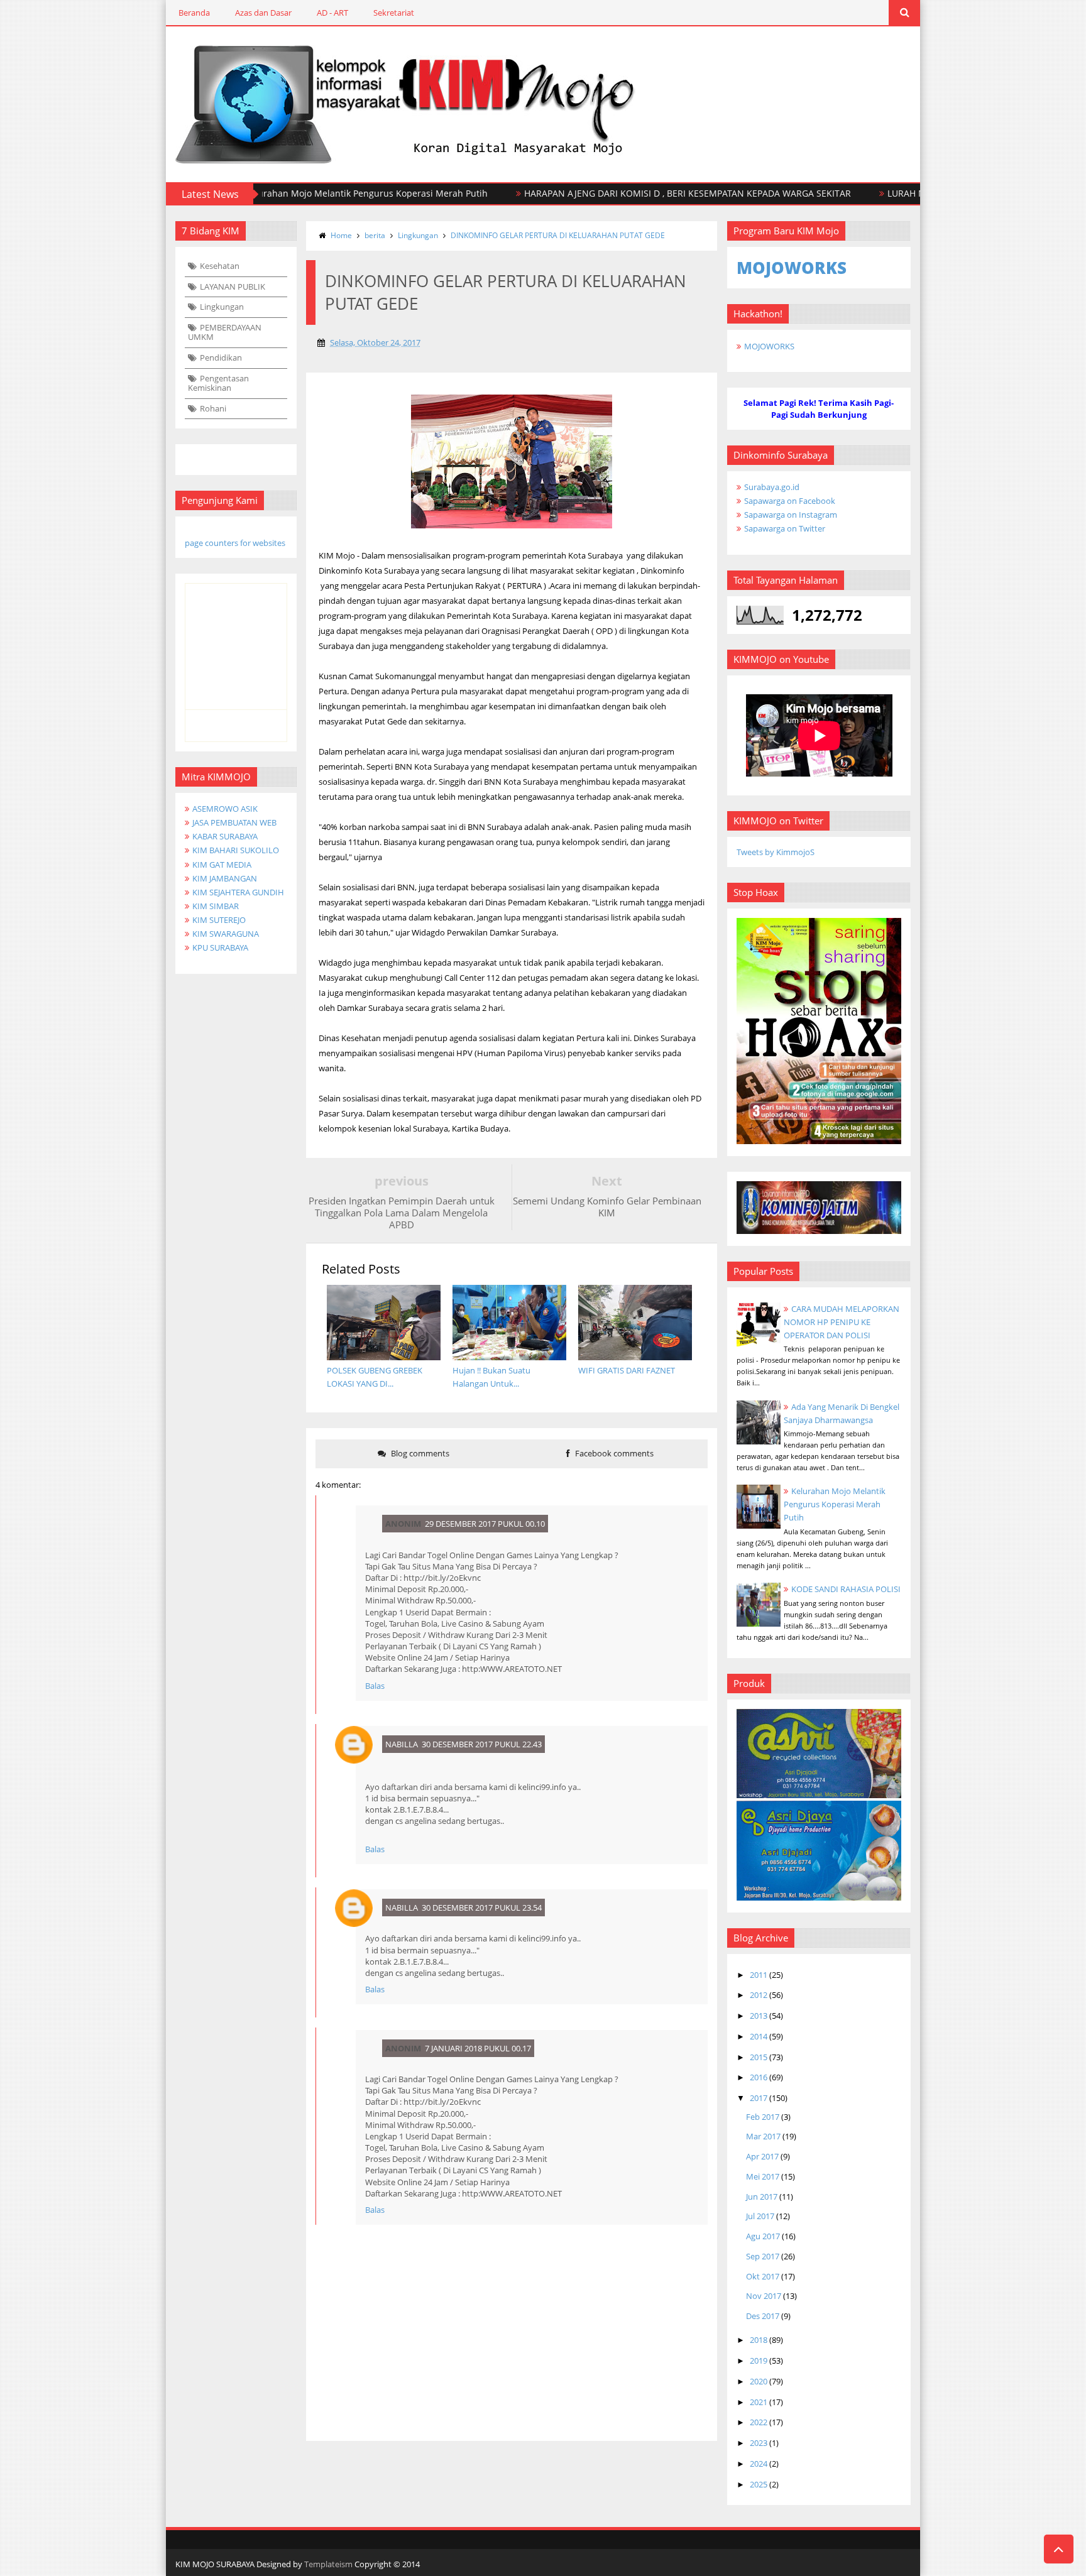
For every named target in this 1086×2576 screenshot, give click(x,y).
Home (341, 235)
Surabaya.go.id (772, 487)
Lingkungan (222, 307)
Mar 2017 (763, 2136)
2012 (759, 1995)
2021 (759, 2402)
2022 (759, 2422)
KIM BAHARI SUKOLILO (236, 850)
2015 (759, 2057)
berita (375, 235)
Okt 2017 (763, 2276)
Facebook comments (613, 1453)
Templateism (328, 2564)
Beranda (194, 13)
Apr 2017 (762, 2156)
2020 (759, 2381)
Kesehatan (220, 266)
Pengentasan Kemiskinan (218, 383)
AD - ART (332, 13)
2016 (759, 2077)
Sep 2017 (763, 2256)
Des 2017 (763, 2316)
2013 (759, 2016)
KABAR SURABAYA (225, 836)
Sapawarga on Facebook (790, 501)
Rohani (213, 408)
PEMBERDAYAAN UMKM (225, 332)
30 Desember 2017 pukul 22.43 (482, 1744)
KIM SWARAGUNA (226, 934)
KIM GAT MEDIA (222, 865)
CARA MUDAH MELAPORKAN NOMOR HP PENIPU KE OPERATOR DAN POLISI (842, 1322)
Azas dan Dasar (263, 13)
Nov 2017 (764, 2296)
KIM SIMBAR (216, 906)
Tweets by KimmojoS (776, 852)
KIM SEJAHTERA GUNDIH (238, 892)
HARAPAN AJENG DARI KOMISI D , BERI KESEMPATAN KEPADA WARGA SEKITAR (632, 193)
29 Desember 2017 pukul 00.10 (485, 1524)
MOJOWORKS (769, 346)
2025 (759, 2484)
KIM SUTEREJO (219, 920)
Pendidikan (221, 357)
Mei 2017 (763, 2176)
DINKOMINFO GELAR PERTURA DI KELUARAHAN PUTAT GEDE (558, 235)
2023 (759, 2443)
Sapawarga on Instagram (791, 515)
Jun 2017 (762, 2197)
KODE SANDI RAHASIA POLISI (846, 1589)
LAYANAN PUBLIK (233, 287)
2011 (759, 1975)
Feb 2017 (763, 2117)
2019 (759, 2360)
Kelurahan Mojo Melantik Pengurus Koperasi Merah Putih (311, 193)
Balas (375, 1686)
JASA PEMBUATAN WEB (234, 822)
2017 (759, 2098)
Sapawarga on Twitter (785, 528)
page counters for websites (235, 543)
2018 (759, 2340)
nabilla (402, 1744)
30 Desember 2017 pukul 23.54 (482, 1907)
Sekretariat (394, 13)
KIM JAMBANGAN (225, 878)
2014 (759, 2036)
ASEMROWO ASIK (225, 809)
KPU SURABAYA (220, 947)
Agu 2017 (763, 2236)
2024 (759, 2464)
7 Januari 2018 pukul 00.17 (478, 2048)
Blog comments (419, 1453)
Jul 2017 (760, 2216)
